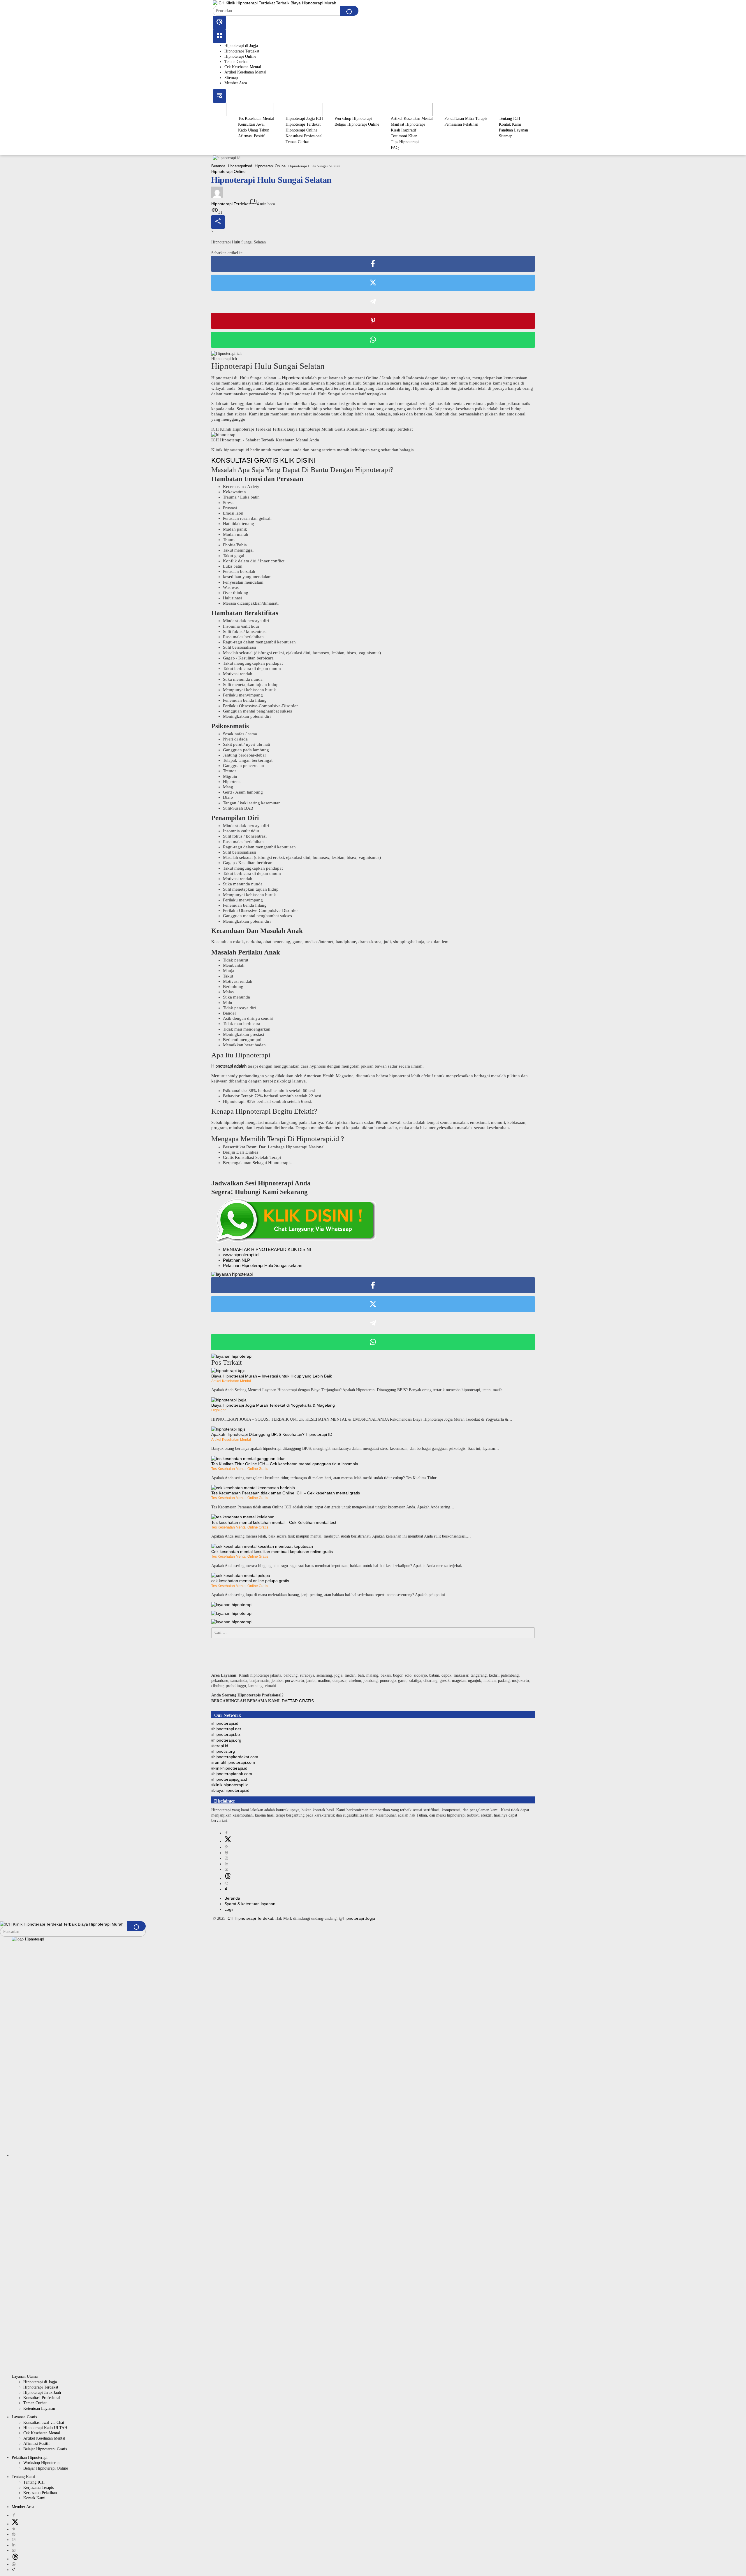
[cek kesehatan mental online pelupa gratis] (241, 1575)
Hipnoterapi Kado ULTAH (45, 2428)
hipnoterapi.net (227, 1729)
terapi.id (221, 1746)
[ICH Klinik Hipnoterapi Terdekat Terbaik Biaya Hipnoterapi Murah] (275, 3)
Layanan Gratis (24, 2417)
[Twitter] (373, 283)
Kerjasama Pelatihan (40, 2493)
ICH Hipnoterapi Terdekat (250, 1918)
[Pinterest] (226, 1847)
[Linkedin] (226, 1864)
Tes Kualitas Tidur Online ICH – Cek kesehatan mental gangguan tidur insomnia (285, 1464)
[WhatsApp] (373, 340)
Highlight (218, 1410)
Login (229, 1909)
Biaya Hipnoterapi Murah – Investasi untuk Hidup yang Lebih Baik (272, 1376)
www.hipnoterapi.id (241, 1255)
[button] (349, 11)
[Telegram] (373, 302)
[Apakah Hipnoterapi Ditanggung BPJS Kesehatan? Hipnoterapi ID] (228, 1429)
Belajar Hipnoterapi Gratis (45, 2449)
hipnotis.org (224, 1751)
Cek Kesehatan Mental (243, 67)
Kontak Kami (34, 2498)
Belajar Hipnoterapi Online (46, 2468)
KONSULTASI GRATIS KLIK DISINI (263, 460)
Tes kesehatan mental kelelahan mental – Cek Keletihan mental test (274, 1522)
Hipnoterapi (293, 378)
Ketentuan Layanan (39, 2409)
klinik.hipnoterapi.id (231, 1785)
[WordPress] (226, 1853)
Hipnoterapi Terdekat (242, 51)
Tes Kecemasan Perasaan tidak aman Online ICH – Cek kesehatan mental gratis (286, 1493)
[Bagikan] (218, 222)
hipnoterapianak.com (233, 1774)
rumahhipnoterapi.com (234, 1762)
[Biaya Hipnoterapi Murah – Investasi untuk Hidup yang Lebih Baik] (228, 1370)
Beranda (232, 1898)
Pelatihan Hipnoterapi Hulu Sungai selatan (263, 1265)
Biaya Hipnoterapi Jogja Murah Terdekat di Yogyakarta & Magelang (273, 1405)
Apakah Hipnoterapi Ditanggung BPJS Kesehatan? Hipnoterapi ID (272, 1434)
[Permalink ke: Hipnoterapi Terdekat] (217, 192)
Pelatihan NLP (236, 1260)
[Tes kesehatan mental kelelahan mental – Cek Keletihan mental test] (243, 1517)
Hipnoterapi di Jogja (241, 46)
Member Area (236, 83)
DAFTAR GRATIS (298, 1701)
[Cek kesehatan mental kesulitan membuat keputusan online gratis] (262, 1546)
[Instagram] (226, 1858)
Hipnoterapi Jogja (359, 1918)
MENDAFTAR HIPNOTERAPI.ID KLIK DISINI (267, 1249)
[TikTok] (226, 1889)
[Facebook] (373, 264)
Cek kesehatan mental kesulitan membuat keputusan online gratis (272, 1552)
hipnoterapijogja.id (230, 1779)
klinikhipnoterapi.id (230, 1768)
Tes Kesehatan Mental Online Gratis (240, 1469)
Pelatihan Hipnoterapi (30, 2457)
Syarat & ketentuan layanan (250, 1904)
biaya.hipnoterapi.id (231, 1790)
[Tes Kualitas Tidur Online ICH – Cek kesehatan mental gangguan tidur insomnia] (248, 1458)
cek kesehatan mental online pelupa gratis (250, 1581)
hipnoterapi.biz (227, 1734)
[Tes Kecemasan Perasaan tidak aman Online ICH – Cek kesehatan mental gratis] (253, 1487)
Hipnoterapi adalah (229, 1066)
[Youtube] (226, 1869)
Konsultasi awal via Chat (44, 2423)
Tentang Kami (23, 2477)
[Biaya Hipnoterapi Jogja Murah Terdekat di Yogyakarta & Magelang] (229, 1400)
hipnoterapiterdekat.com (236, 1757)
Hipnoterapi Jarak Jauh (42, 2392)
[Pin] (373, 321)
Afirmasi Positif (37, 2443)
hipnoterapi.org (227, 1740)
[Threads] (228, 1878)
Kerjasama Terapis (38, 2488)
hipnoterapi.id (226, 1723)
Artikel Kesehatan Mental (245, 72)
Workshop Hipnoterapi (42, 2463)
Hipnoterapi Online (240, 56)
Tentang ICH (34, 2482)
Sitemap (231, 78)
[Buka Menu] (219, 36)
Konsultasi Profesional (42, 2398)
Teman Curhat (236, 62)
